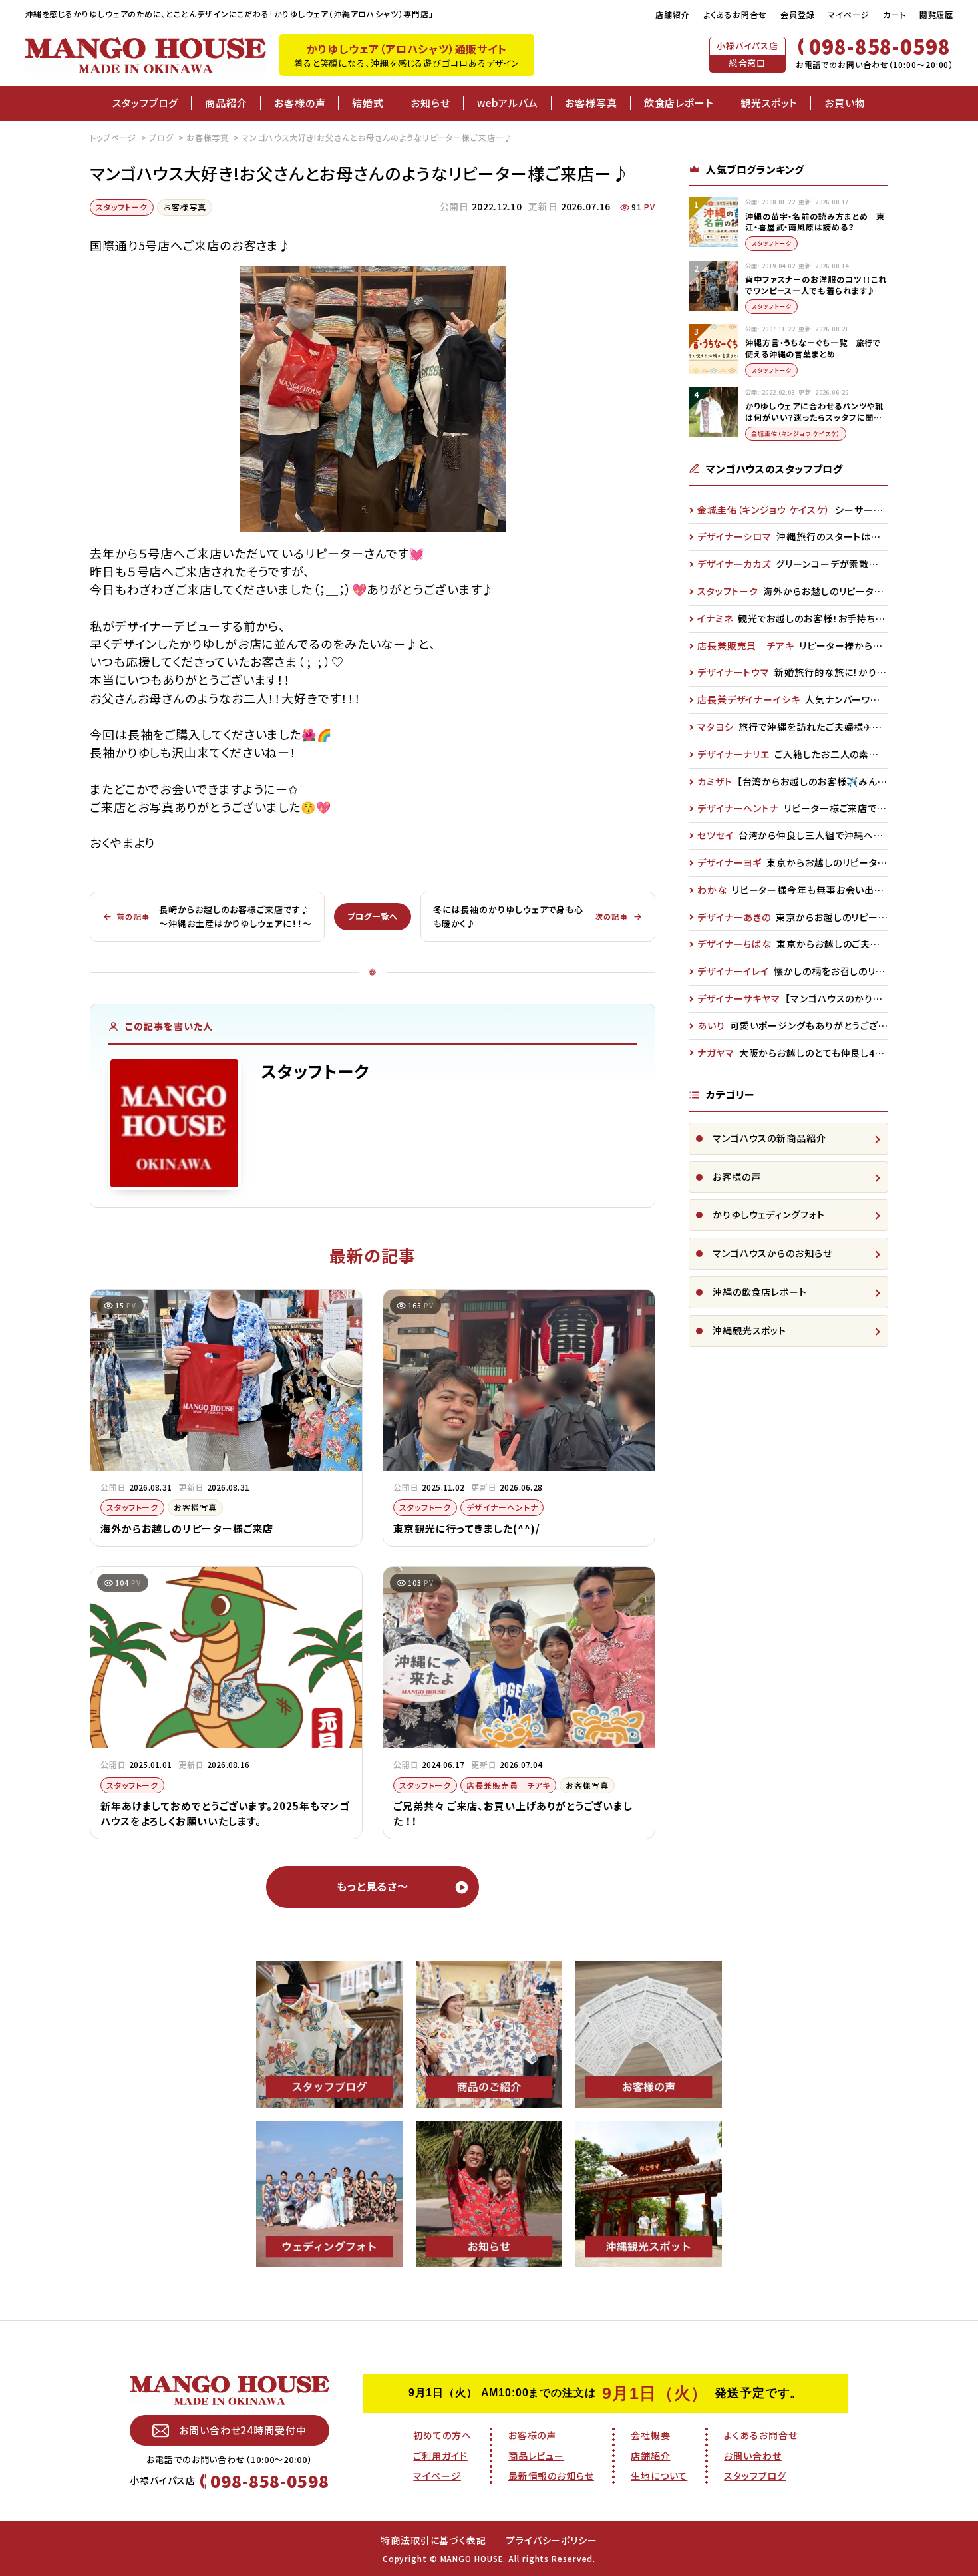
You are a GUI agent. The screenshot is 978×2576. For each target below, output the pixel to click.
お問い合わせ (752, 2456)
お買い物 (845, 103)
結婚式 (368, 103)
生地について (659, 2476)
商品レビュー (536, 2456)
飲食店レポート (679, 103)
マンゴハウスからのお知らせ (772, 1253)
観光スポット (769, 103)
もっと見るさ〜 (373, 1886)
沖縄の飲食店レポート (760, 1292)
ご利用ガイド (440, 2456)
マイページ (849, 14)
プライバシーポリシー (552, 2540)
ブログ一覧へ (372, 916)
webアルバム (508, 103)
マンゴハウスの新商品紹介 (769, 1138)
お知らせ (430, 103)
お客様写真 (591, 103)
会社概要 (651, 2435)
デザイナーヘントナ (502, 1507)
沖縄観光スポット (749, 1330)
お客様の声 (300, 103)
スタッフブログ (145, 103)
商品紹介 (226, 103)
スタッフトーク (122, 207)
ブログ (161, 137)
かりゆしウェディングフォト (769, 1214)
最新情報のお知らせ (551, 2476)
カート (895, 14)
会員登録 (798, 14)
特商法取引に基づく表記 (433, 2540)
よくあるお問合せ (735, 14)
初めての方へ (442, 2435)
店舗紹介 (673, 14)
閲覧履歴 (937, 14)
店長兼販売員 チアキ (508, 1785)
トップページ (113, 137)
